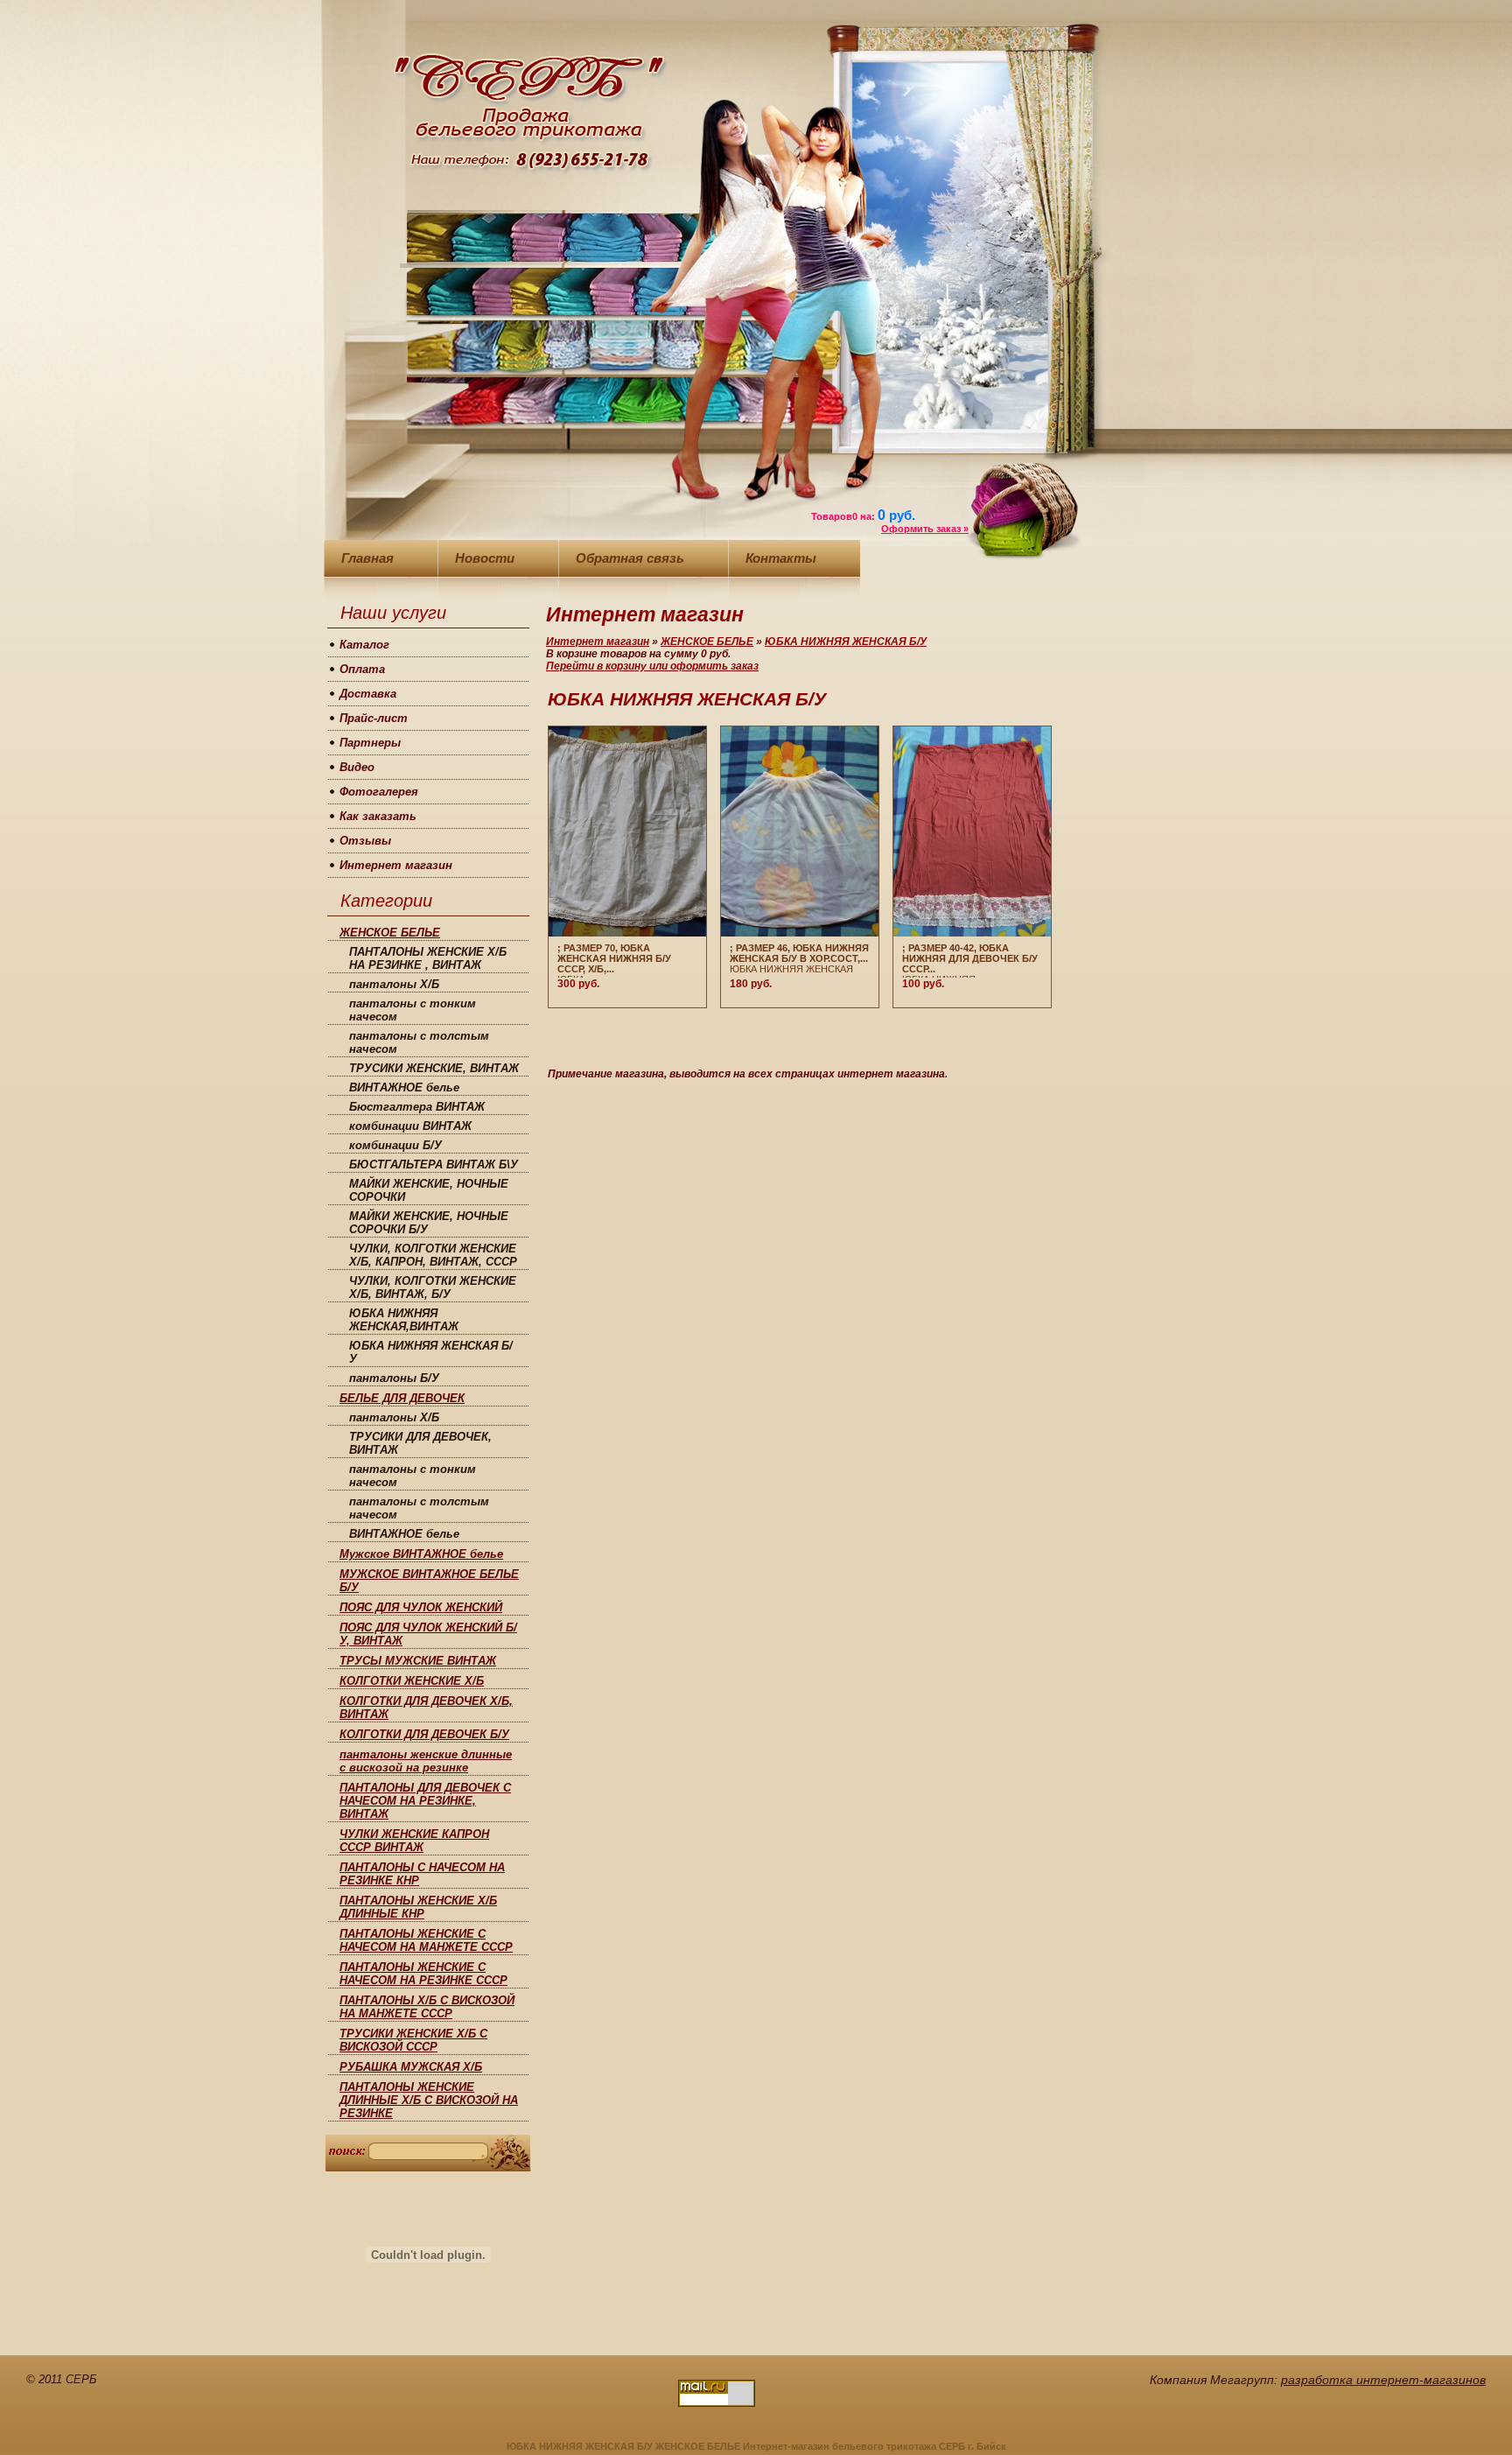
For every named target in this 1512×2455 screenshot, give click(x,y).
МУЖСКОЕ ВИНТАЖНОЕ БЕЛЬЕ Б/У (429, 1581)
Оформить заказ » (925, 529)
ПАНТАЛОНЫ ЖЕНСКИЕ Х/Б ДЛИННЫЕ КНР (418, 1907)
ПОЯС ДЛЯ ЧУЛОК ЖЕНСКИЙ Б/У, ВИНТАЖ (428, 1634)
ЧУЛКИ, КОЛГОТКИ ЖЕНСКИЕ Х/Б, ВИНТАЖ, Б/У (433, 1287)
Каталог (364, 645)
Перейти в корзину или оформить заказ (652, 666)
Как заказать (378, 816)
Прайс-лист (374, 718)
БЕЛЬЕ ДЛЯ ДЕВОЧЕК (402, 1398)
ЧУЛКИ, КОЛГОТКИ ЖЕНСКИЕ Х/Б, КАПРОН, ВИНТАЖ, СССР (433, 1255)
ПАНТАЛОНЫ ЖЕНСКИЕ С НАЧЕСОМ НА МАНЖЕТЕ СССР (426, 1940)
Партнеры (370, 743)
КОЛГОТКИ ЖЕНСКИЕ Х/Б (412, 1681)
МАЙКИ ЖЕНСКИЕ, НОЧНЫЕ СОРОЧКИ (429, 1190)
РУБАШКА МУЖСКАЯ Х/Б (411, 2067)
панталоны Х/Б (394, 984)
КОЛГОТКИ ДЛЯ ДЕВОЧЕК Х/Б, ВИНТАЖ (426, 1708)
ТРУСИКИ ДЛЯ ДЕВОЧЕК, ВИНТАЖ (420, 1443)
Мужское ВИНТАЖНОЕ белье (421, 1554)
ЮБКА (614, 960)
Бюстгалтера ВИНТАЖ (417, 1107)
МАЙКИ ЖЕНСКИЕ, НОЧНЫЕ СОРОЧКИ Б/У (429, 1223)
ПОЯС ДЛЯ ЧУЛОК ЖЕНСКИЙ (421, 1607)
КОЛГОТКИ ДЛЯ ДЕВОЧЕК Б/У (424, 1734)
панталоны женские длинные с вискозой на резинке (426, 1761)
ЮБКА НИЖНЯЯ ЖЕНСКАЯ (799, 958)
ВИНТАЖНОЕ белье (404, 1087)
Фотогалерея (379, 792)
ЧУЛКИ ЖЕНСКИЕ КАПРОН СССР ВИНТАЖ (414, 1841)
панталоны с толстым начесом (419, 1042)
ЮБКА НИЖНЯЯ (970, 960)
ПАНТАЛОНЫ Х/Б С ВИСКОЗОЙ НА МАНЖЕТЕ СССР (427, 2007)
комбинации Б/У (395, 1145)
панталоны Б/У (394, 1378)
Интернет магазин (396, 865)
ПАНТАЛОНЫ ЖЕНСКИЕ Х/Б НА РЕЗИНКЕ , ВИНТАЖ (428, 958)
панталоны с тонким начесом (413, 1010)
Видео (357, 767)
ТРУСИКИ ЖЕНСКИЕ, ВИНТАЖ (434, 1068)
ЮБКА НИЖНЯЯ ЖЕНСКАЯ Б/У (431, 1352)
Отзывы (365, 841)
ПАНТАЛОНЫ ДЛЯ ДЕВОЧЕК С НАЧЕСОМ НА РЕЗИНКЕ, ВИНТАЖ (425, 1801)
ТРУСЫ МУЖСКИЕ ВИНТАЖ (418, 1661)
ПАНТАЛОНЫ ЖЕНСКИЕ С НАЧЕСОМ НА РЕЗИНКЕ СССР (423, 1974)
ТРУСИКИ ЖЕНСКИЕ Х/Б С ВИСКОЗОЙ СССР (413, 2040)
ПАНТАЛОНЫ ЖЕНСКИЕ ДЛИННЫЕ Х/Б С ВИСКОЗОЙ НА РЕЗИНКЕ (429, 2100)
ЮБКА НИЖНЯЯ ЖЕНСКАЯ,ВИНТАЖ (404, 1320)
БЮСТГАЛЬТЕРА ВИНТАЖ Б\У (434, 1164)
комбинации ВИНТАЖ (410, 1126)
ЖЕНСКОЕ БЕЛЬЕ (390, 933)
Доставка (368, 694)
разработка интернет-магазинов (1383, 2380)
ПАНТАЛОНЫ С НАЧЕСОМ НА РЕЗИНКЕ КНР (422, 1874)
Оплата (362, 669)
